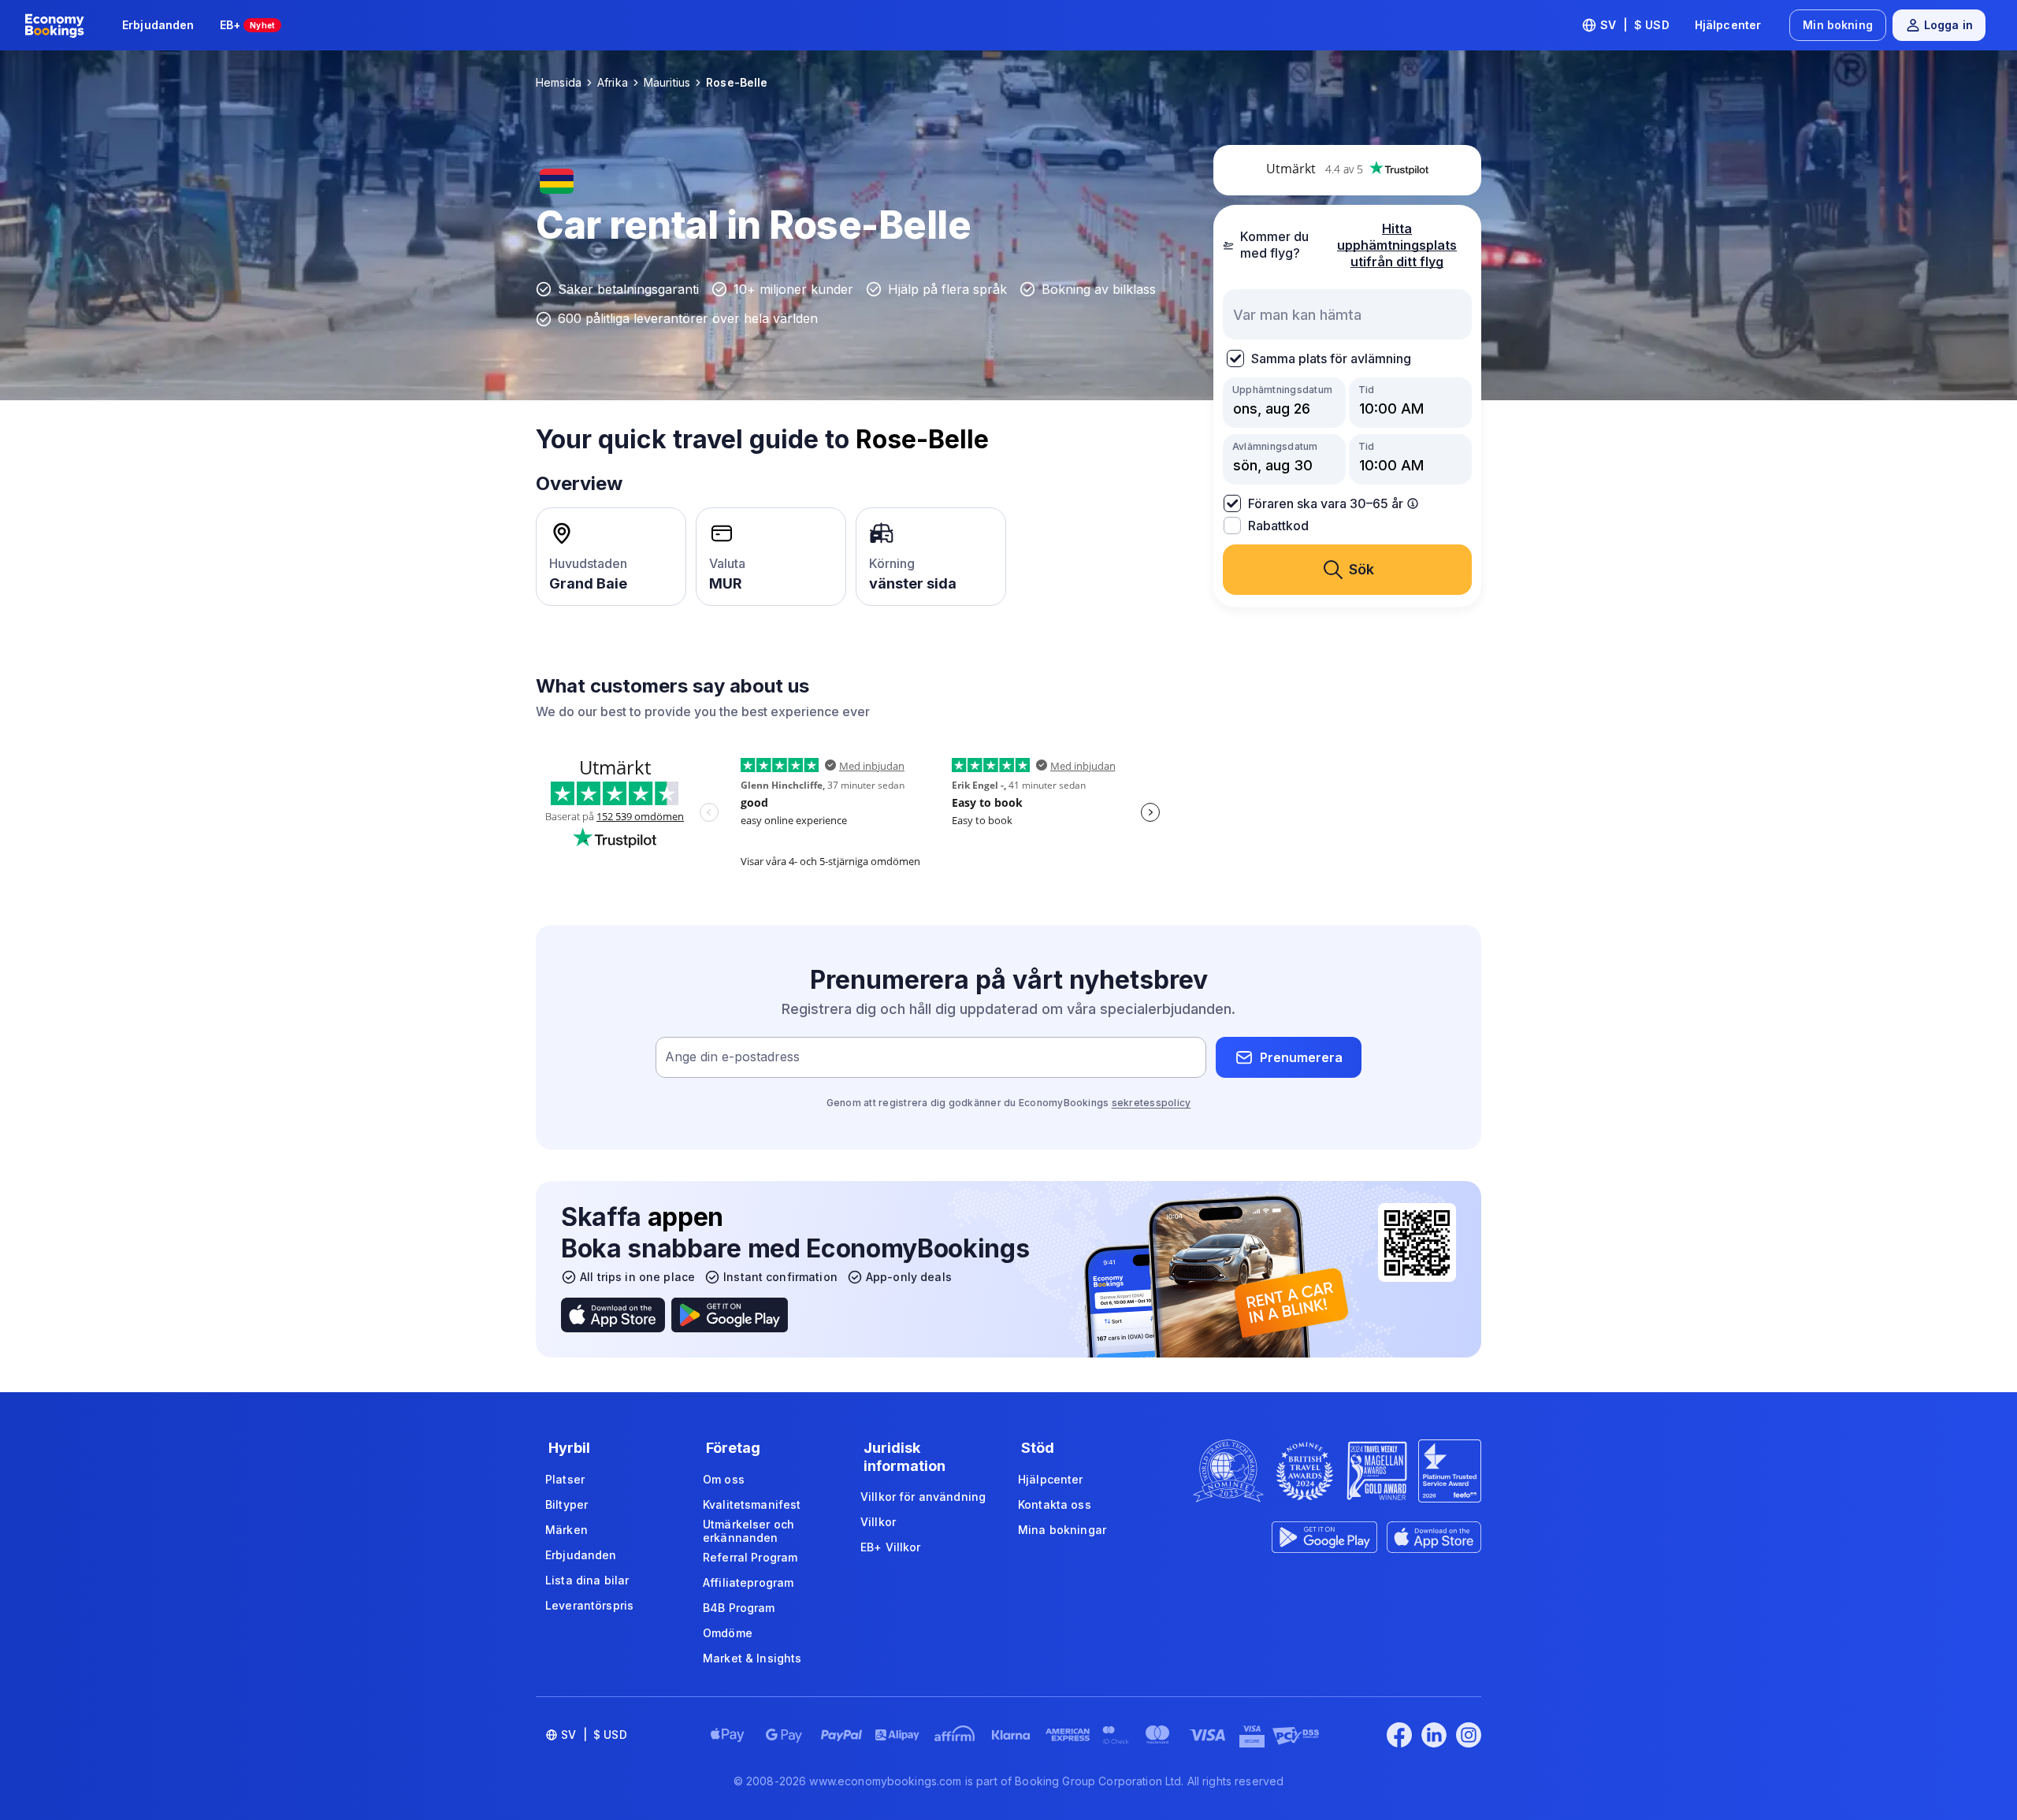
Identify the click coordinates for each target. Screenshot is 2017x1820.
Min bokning (1838, 25)
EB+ (248, 25)
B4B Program (739, 1608)
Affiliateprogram (748, 1582)
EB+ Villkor (891, 1547)
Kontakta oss (1055, 1504)
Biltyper (566, 1504)
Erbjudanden (158, 25)
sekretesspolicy (1152, 1103)
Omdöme (728, 1633)
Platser (565, 1479)
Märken (566, 1530)
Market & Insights (752, 1658)
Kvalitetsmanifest (752, 1504)
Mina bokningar (1062, 1530)
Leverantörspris (589, 1605)
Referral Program (750, 1557)
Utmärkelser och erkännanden (748, 1531)
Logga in (1948, 25)
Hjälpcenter (1728, 25)
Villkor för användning (923, 1497)
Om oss (724, 1479)
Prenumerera (1301, 1057)
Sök (1361, 569)
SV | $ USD (1635, 25)
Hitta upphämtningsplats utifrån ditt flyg (1397, 245)
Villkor (878, 1522)
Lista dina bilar (587, 1580)
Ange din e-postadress (732, 1057)
